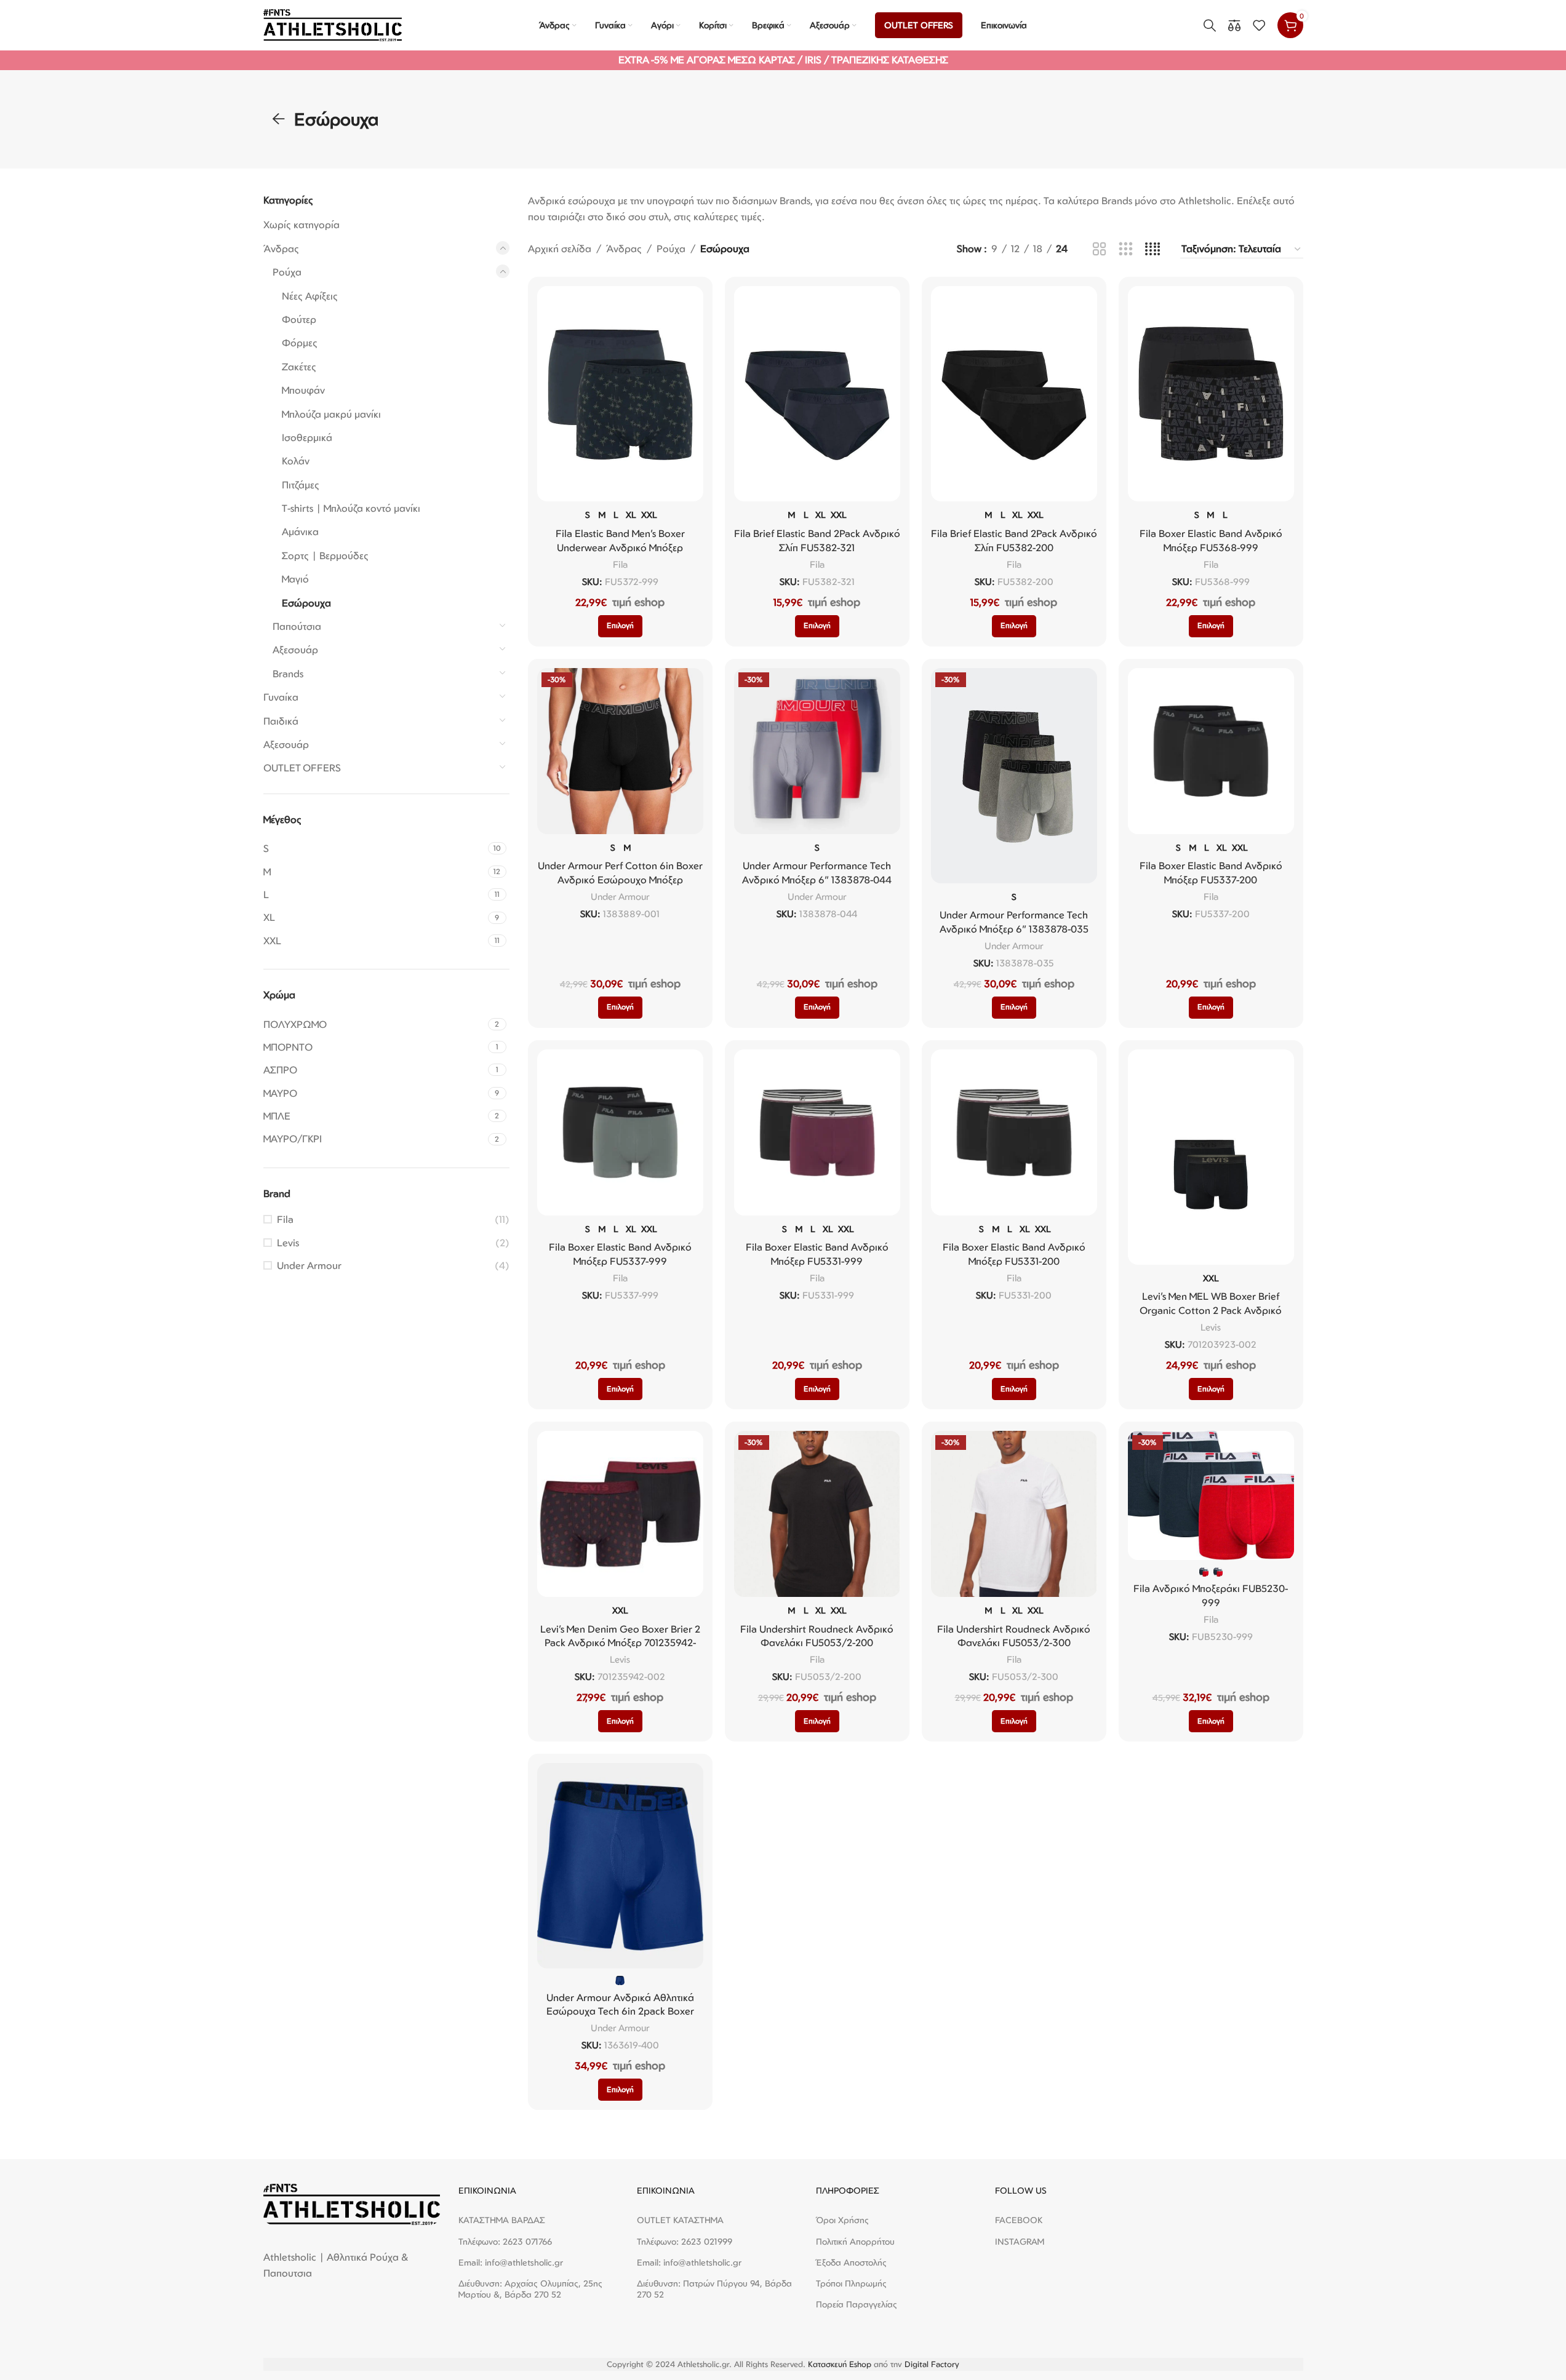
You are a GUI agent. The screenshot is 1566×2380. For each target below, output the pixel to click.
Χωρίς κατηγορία (302, 225)
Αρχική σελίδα (560, 249)
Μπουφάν (303, 390)
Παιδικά (281, 721)
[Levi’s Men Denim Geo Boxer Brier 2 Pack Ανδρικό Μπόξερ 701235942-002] (620, 1514)
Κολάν (296, 461)
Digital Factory (932, 2364)
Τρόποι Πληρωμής (851, 2283)
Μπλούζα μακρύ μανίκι (331, 414)
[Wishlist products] (1259, 25)
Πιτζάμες (301, 485)
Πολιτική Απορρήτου (855, 2241)
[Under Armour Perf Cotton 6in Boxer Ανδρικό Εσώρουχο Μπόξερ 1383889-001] (620, 751)
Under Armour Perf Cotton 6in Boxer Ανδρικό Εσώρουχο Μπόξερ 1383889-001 (620, 879)
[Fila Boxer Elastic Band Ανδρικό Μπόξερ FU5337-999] (620, 1132)
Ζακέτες (299, 367)
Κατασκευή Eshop (840, 2364)
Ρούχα (287, 272)
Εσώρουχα (306, 603)
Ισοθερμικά (307, 437)
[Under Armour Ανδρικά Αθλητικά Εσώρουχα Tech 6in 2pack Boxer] (620, 1866)
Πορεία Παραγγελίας (857, 2304)
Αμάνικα (300, 531)
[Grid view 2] (1099, 249)
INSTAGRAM (1020, 2241)
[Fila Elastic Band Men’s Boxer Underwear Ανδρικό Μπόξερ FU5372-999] (620, 394)
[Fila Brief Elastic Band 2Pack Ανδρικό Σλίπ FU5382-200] (1014, 394)
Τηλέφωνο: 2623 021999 (685, 2241)
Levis (288, 1243)
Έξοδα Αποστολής (851, 2262)
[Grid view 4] (1153, 249)
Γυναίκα (281, 697)
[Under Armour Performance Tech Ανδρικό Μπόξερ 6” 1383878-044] (817, 751)
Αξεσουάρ (295, 650)
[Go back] (279, 119)
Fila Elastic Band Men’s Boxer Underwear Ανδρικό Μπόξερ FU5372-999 (620, 547)
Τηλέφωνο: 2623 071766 (505, 2241)
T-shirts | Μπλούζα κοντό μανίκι (351, 508)
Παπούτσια (297, 626)
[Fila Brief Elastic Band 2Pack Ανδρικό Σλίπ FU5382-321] (817, 394)
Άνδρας (281, 249)
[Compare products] (1234, 25)
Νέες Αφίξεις (310, 296)
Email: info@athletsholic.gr (511, 2262)
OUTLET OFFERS (302, 768)
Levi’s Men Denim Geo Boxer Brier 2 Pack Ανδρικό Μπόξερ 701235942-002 (620, 1643)
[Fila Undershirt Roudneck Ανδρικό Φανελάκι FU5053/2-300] (1014, 1514)
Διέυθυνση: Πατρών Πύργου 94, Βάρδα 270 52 (714, 2289)
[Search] (1210, 25)
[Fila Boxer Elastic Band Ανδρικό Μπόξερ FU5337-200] (1211, 751)
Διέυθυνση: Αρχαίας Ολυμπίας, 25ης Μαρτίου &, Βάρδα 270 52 (530, 2289)
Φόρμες (300, 343)
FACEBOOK (1019, 2220)
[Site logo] (333, 24)
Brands (288, 674)
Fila (285, 1219)
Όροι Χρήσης (842, 2220)
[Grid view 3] (1126, 249)
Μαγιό (295, 579)
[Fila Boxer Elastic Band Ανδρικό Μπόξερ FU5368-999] (1211, 394)
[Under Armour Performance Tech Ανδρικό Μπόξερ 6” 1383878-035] (1014, 776)
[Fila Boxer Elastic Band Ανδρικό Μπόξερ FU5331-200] (1014, 1132)
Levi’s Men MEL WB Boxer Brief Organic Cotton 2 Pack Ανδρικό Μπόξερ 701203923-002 (1211, 1310)
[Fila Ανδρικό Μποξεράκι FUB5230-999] (1211, 1495)
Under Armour (309, 1265)
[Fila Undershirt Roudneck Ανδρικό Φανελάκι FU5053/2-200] (817, 1514)
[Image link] (352, 2203)
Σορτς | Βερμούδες (325, 555)
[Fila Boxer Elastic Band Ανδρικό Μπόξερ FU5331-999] (817, 1132)
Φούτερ (299, 319)
